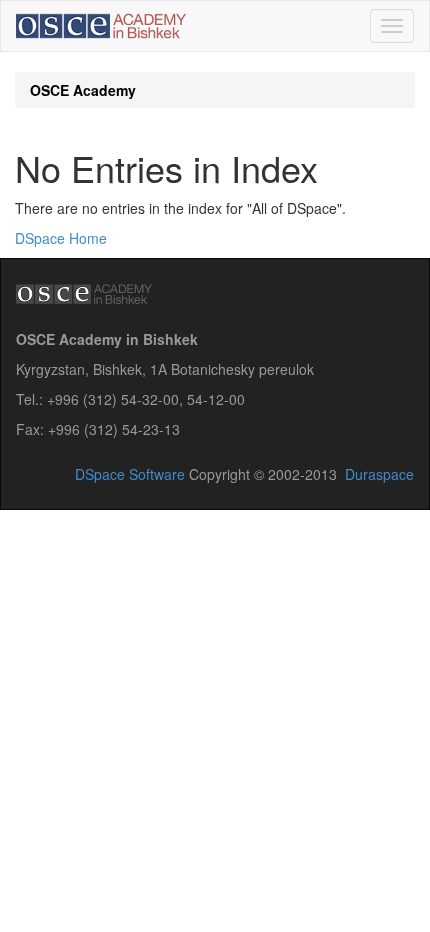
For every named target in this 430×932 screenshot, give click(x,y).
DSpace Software (130, 474)
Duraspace (379, 474)
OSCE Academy (83, 90)
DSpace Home (61, 238)
